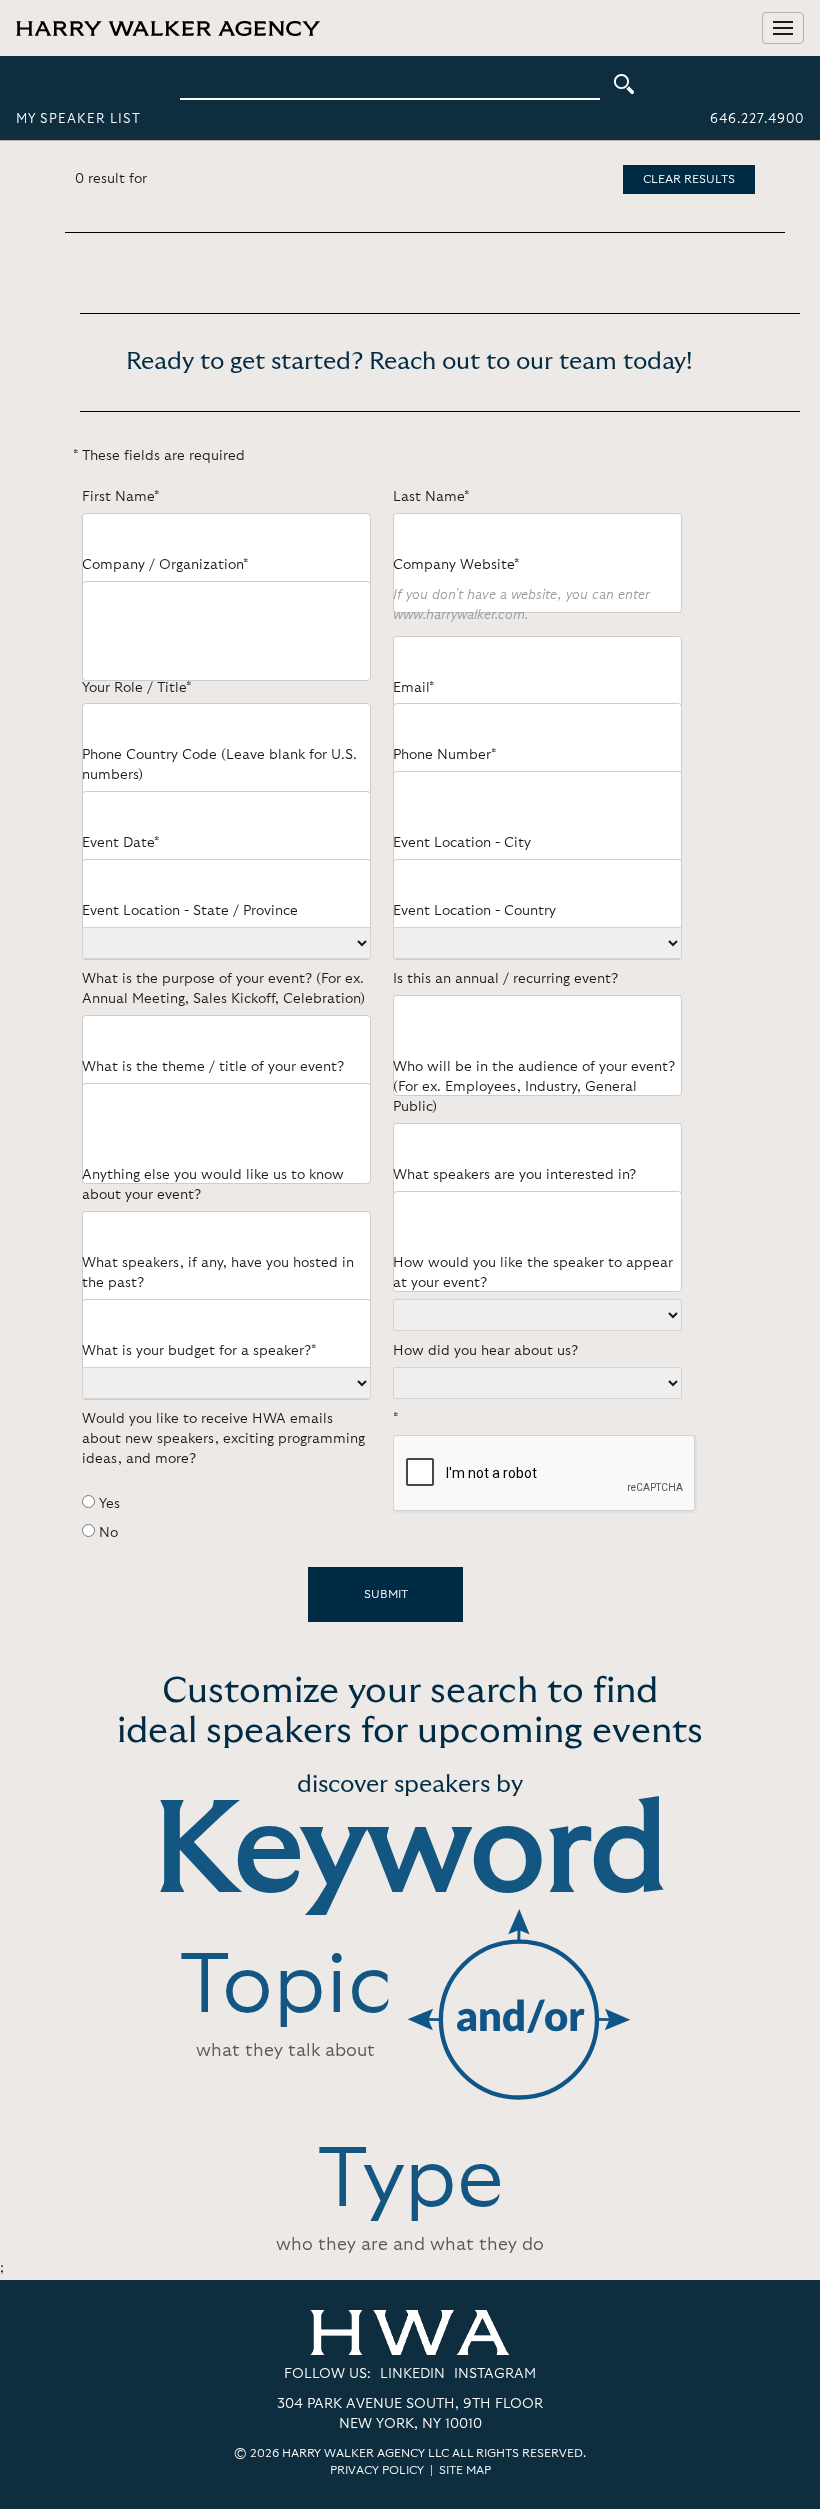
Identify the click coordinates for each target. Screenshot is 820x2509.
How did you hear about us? (485, 1351)
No (108, 1533)
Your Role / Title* (136, 688)
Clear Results (689, 179)
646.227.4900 (757, 119)
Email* (413, 688)
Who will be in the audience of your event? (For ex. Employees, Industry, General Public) (534, 1087)
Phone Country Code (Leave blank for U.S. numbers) (219, 765)
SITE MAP (465, 2470)
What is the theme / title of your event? (213, 1067)
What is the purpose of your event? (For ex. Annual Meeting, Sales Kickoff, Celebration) (223, 989)
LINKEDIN (412, 2374)
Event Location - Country (474, 911)
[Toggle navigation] (783, 28)
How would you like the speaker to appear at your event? (533, 1273)
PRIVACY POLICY (377, 2470)
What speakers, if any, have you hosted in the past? (218, 1273)
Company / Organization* (165, 565)
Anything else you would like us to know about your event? (213, 1185)
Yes (109, 1504)
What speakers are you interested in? (514, 1175)
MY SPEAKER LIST (78, 119)
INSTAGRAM (495, 2374)
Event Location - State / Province (190, 911)
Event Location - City (462, 843)
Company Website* (456, 565)
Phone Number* (444, 755)
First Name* (120, 497)
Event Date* (120, 843)
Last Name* (431, 497)
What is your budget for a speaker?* (199, 1351)
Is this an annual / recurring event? (505, 979)
